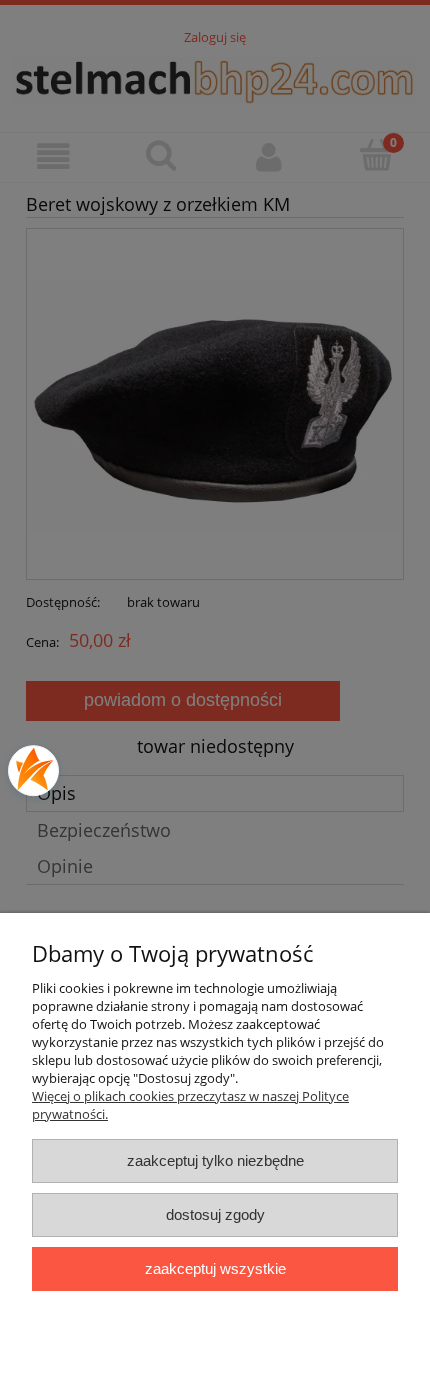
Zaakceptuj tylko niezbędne (215, 1160)
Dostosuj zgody (215, 1214)
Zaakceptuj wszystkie (215, 1268)
